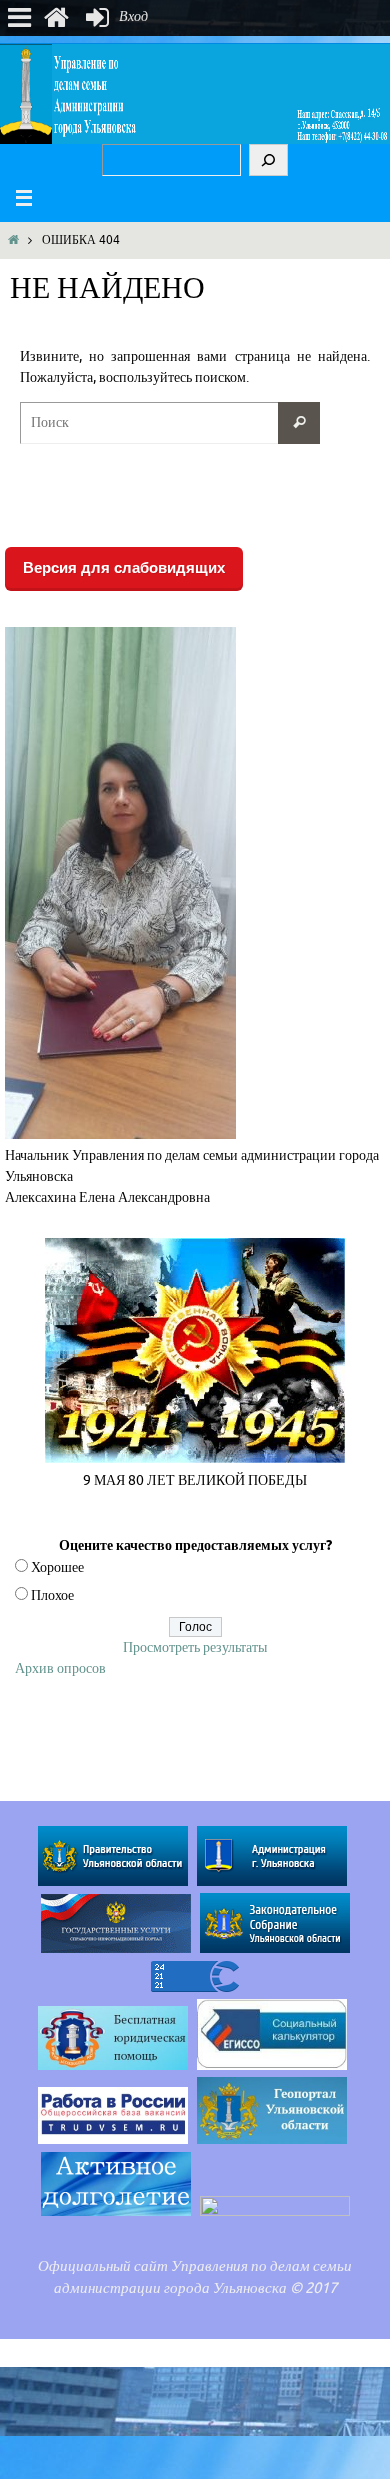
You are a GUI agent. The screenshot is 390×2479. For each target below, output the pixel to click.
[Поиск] (268, 160)
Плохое (52, 1595)
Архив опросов (60, 1668)
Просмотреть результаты (195, 1647)
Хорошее (57, 1567)
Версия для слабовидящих (124, 567)
